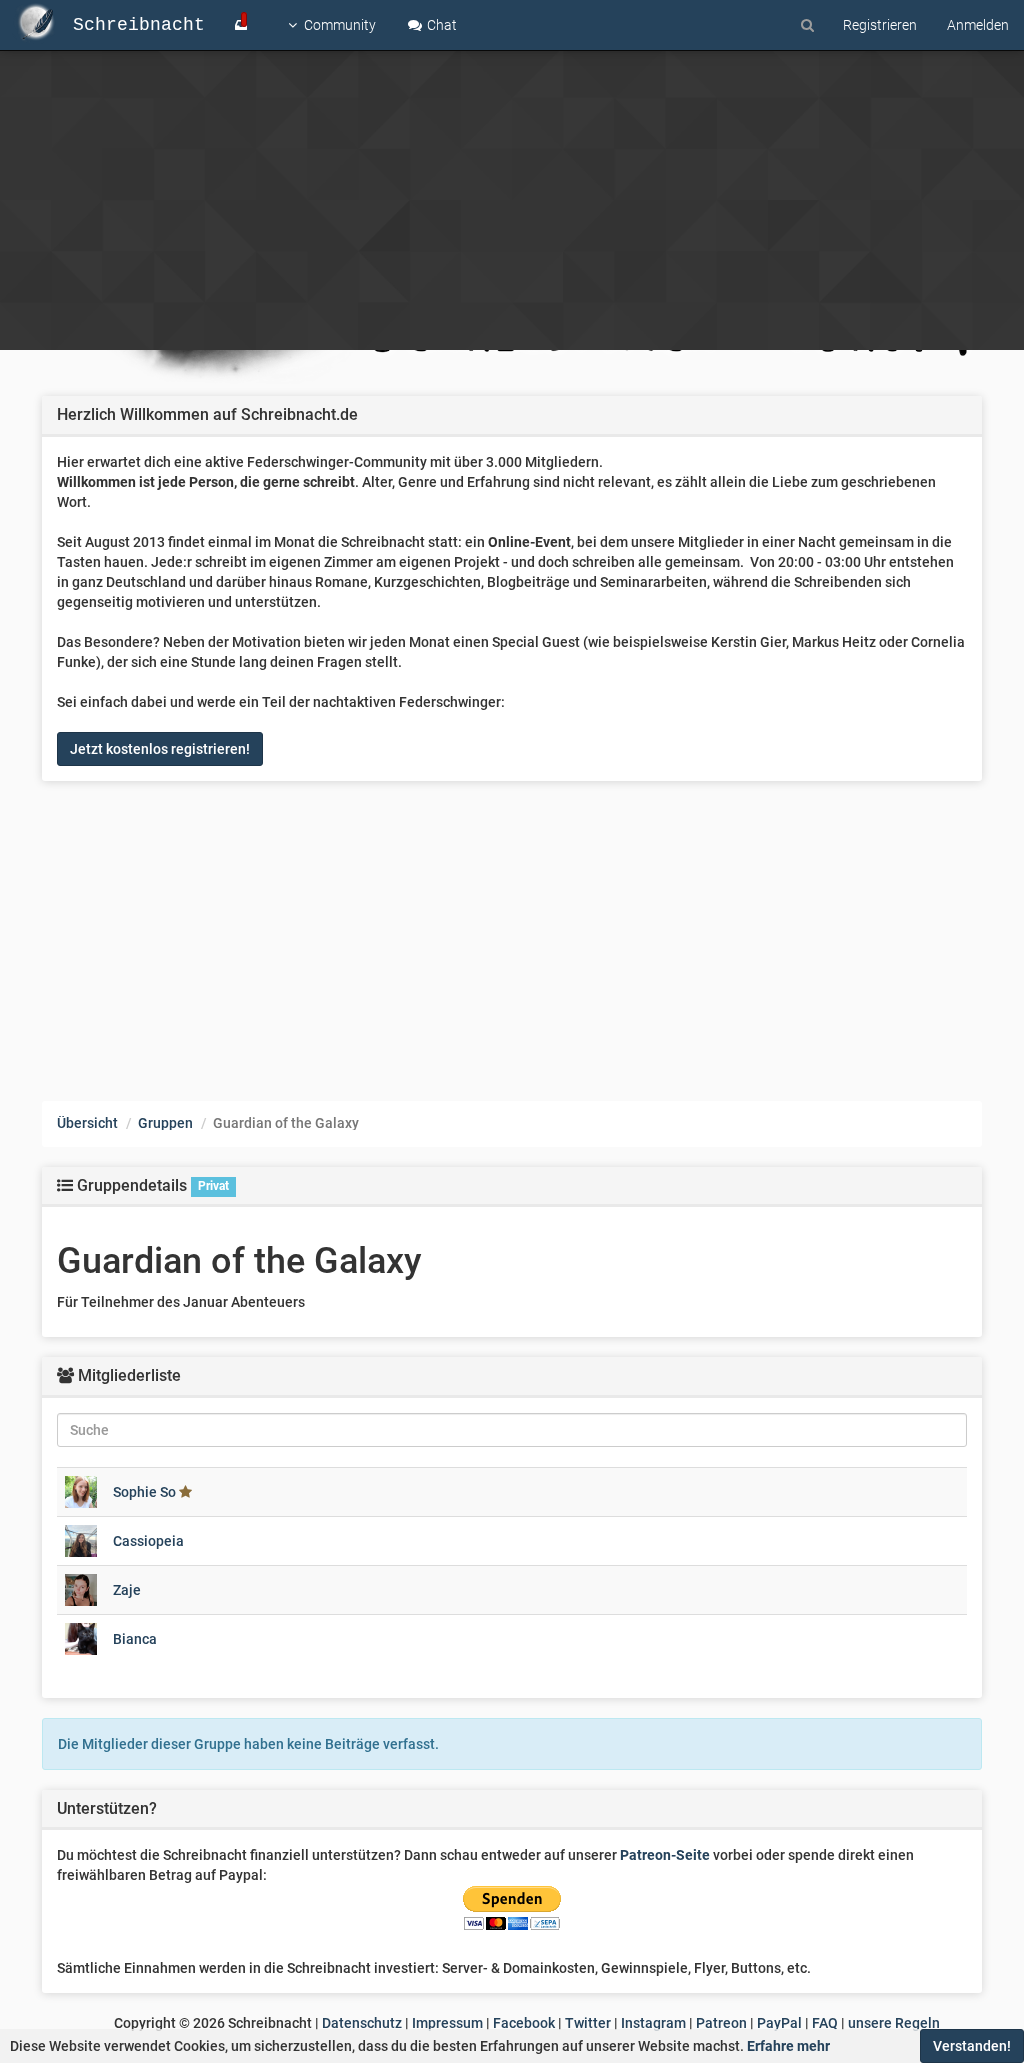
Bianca (135, 1639)
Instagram (653, 2023)
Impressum (447, 2023)
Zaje (127, 1590)
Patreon (721, 2023)
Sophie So (144, 1492)
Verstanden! (972, 2046)
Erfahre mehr (788, 2046)
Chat (440, 25)
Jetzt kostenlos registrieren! (160, 749)
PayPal (779, 2023)
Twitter (588, 2023)
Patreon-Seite (665, 1855)
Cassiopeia (148, 1541)
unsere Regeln (894, 2023)
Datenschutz (362, 2023)
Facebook (524, 2023)
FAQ (825, 2023)
